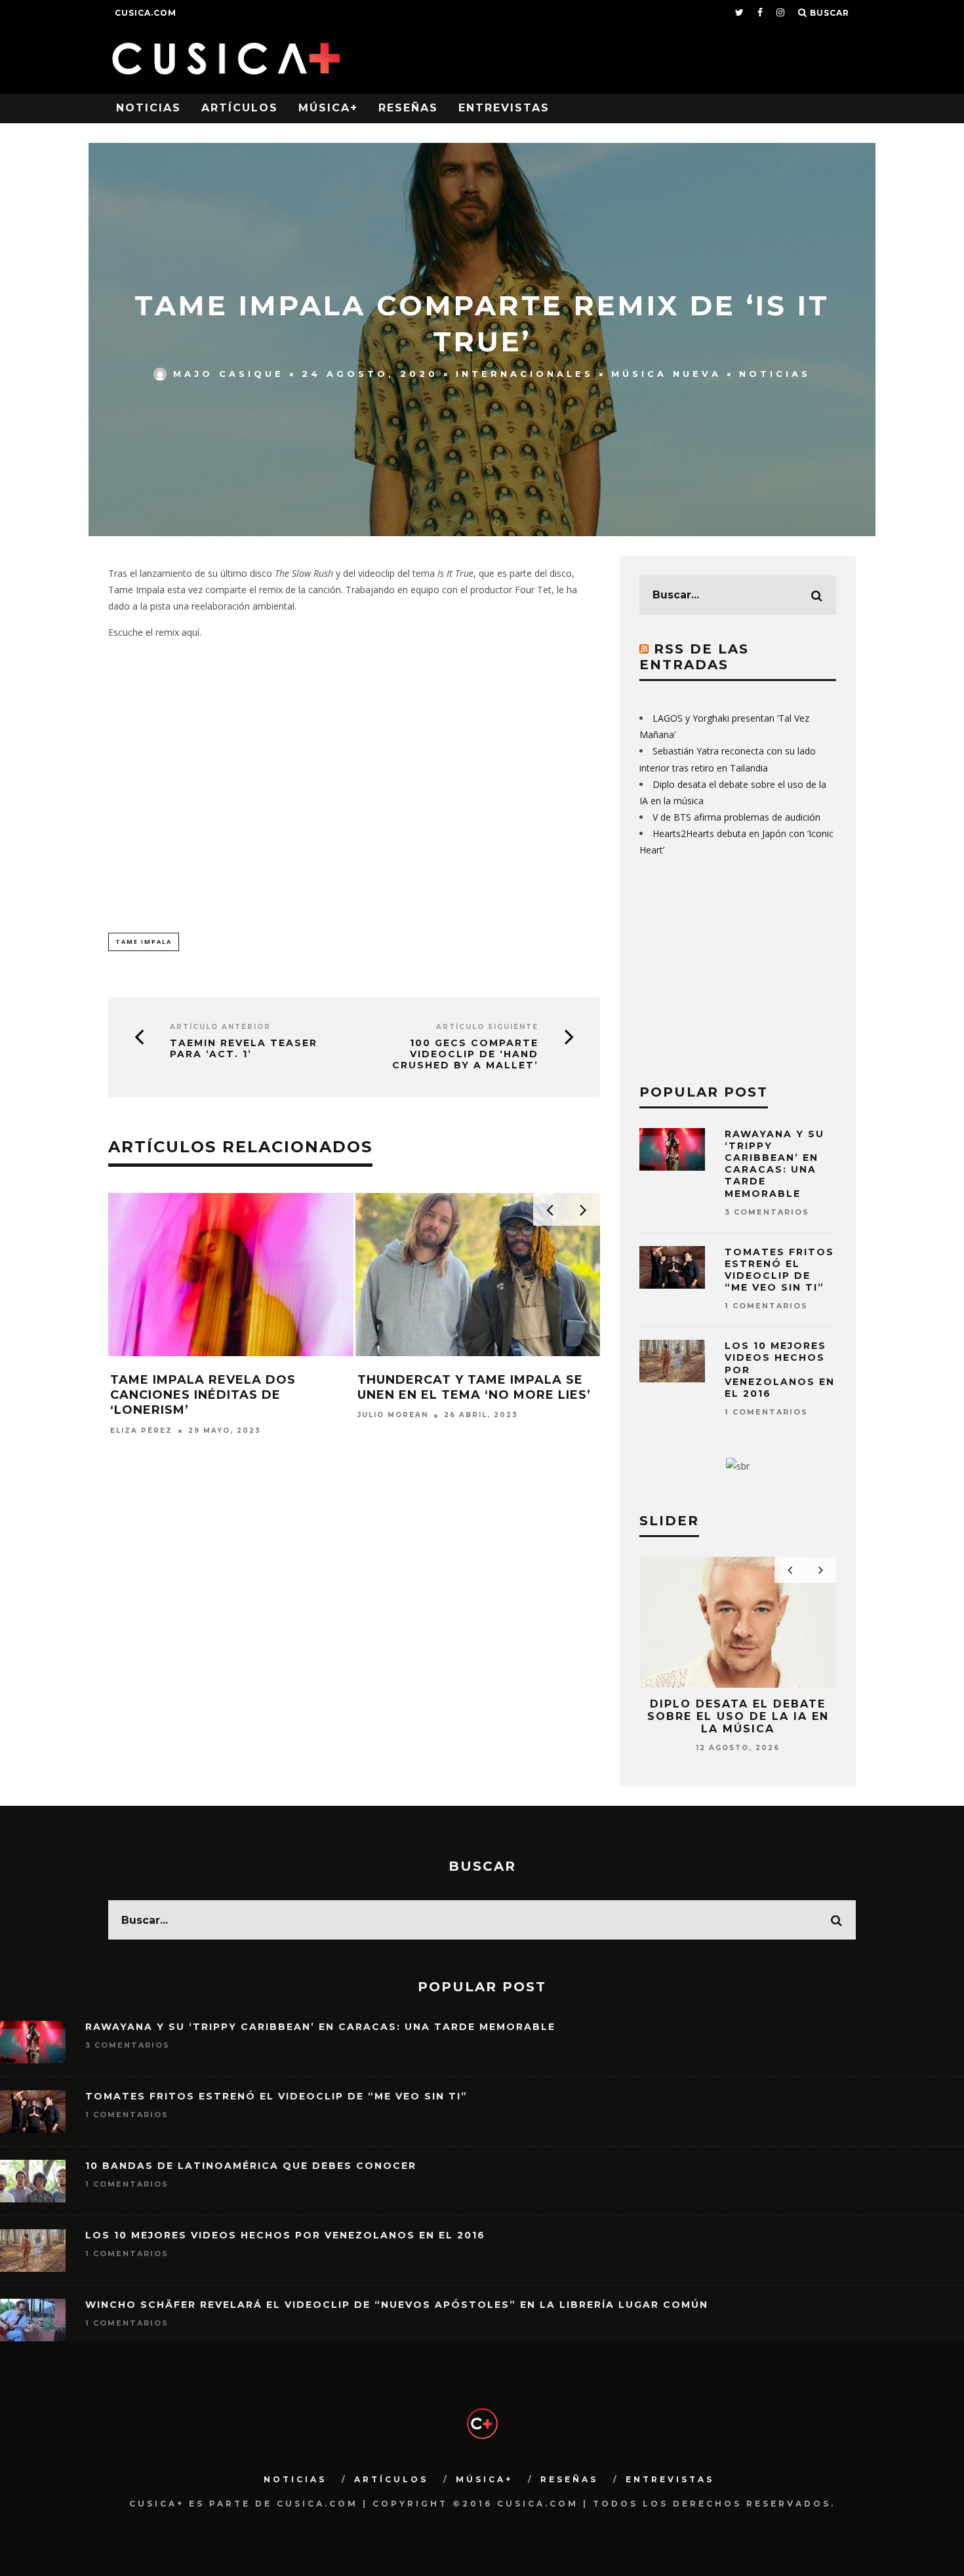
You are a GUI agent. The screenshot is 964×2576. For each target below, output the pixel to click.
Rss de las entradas (694, 657)
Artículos (240, 108)
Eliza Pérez (141, 1431)
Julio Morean (393, 1415)
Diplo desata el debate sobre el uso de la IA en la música (738, 1716)
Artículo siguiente (487, 1027)
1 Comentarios (766, 1306)
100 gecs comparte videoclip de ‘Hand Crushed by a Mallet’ (465, 1054)
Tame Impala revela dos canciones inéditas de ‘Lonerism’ (203, 1395)
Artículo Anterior (220, 1027)
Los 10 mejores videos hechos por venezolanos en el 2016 (285, 2235)
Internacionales (525, 374)
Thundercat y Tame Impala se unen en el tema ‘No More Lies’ (474, 1387)
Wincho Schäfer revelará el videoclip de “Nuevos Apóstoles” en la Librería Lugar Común (397, 2305)
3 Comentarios (767, 1212)
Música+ (328, 108)
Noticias (149, 108)
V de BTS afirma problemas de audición (736, 817)
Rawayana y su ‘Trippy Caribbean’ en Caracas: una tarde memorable (774, 1164)
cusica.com (146, 13)
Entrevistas (504, 108)
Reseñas (408, 108)
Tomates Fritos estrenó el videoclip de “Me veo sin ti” (779, 1270)
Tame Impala (144, 942)
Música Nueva (666, 374)
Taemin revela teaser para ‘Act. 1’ (244, 1049)
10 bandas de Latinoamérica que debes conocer (251, 2166)
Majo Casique (229, 374)
